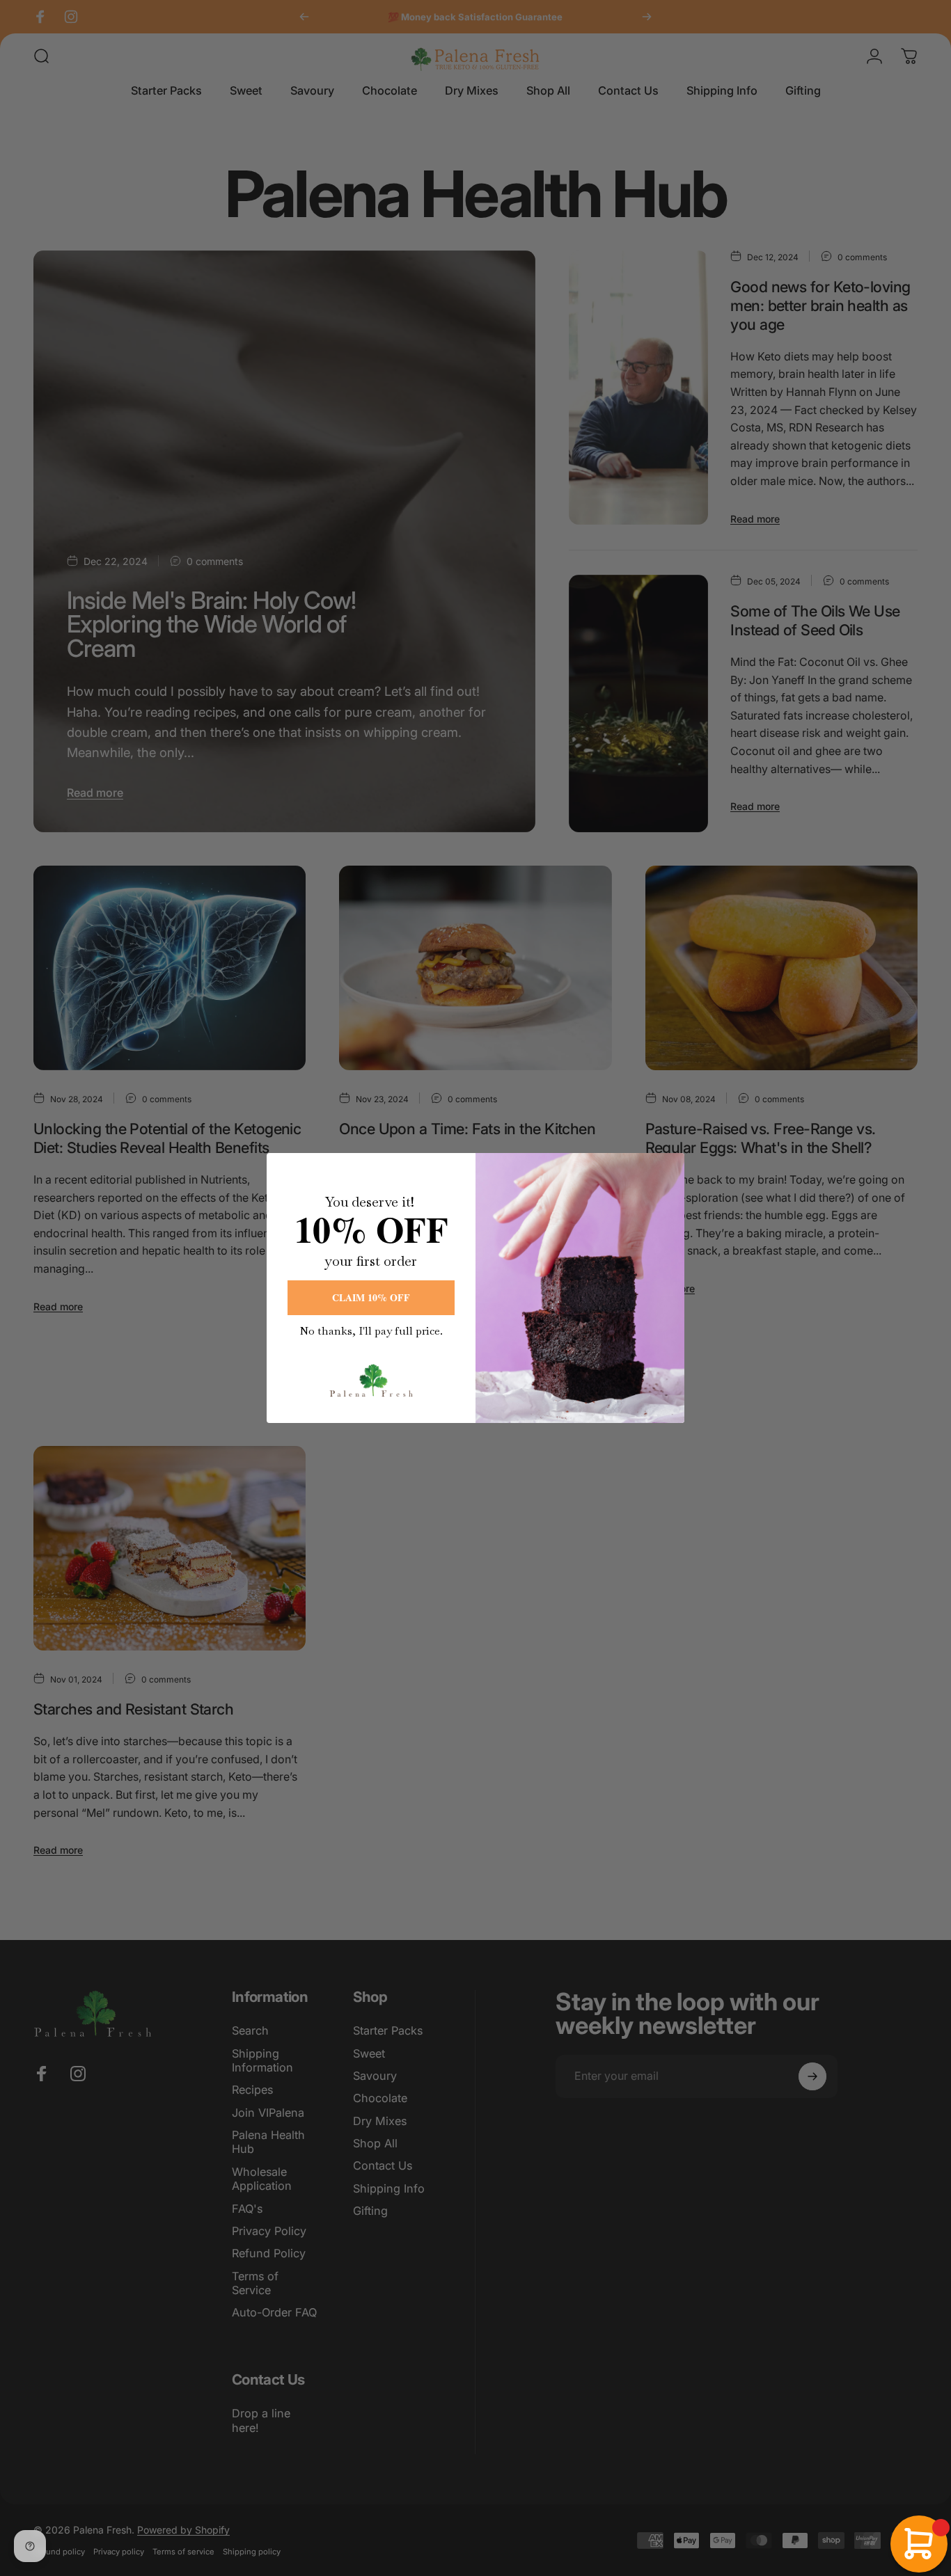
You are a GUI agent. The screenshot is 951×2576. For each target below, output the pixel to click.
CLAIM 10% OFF (371, 1297)
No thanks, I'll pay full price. (371, 1331)
